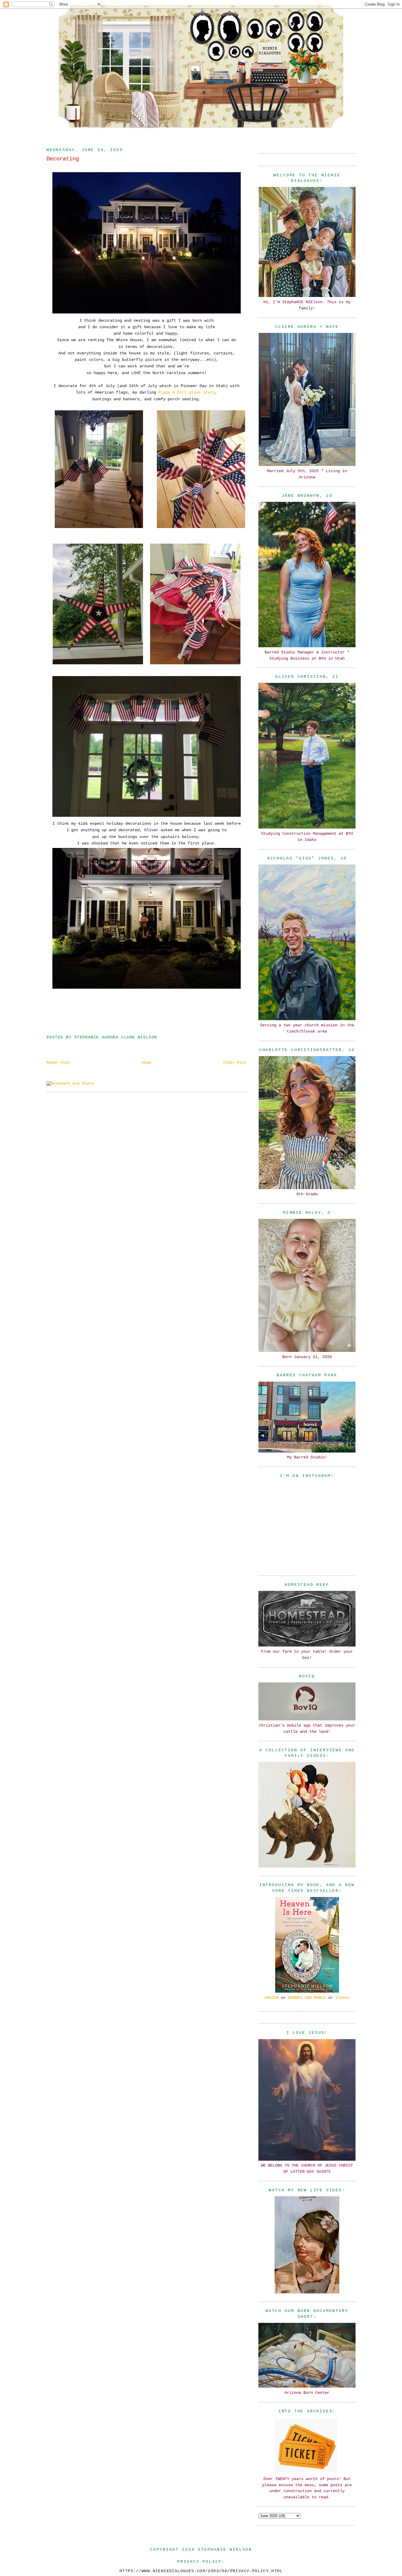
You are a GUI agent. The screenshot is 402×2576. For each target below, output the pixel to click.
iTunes (342, 1998)
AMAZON (272, 1998)
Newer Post (58, 1063)
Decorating (63, 159)
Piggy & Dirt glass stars (187, 392)
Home (147, 1063)
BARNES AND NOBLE (307, 1998)
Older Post (235, 1063)
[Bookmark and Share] (70, 1083)
